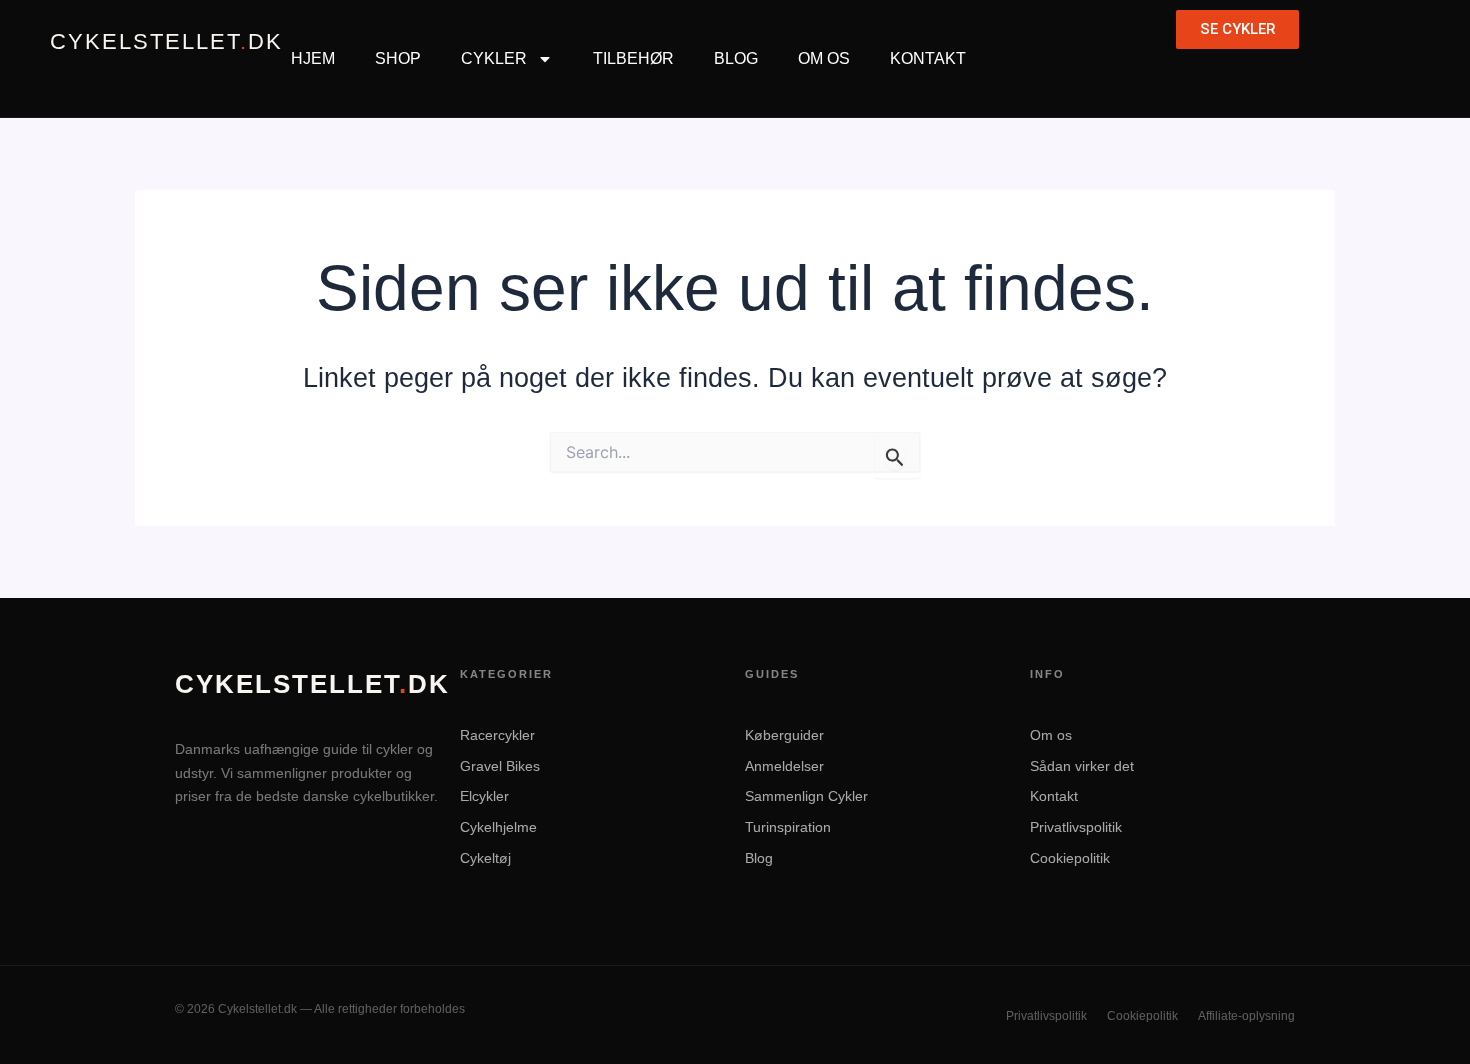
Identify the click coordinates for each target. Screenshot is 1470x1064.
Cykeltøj (485, 858)
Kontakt (928, 58)
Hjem (313, 58)
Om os (1051, 735)
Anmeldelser (784, 766)
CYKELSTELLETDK (166, 42)
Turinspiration (788, 827)
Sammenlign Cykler (806, 796)
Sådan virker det (1082, 766)
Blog (736, 58)
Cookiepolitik (1070, 858)
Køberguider (784, 735)
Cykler (494, 58)
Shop (398, 58)
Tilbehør (633, 58)
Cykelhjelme (498, 827)
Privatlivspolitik (1076, 827)
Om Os (824, 58)
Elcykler (484, 796)
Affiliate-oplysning (1246, 1016)
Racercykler (497, 735)
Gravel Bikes (500, 766)
